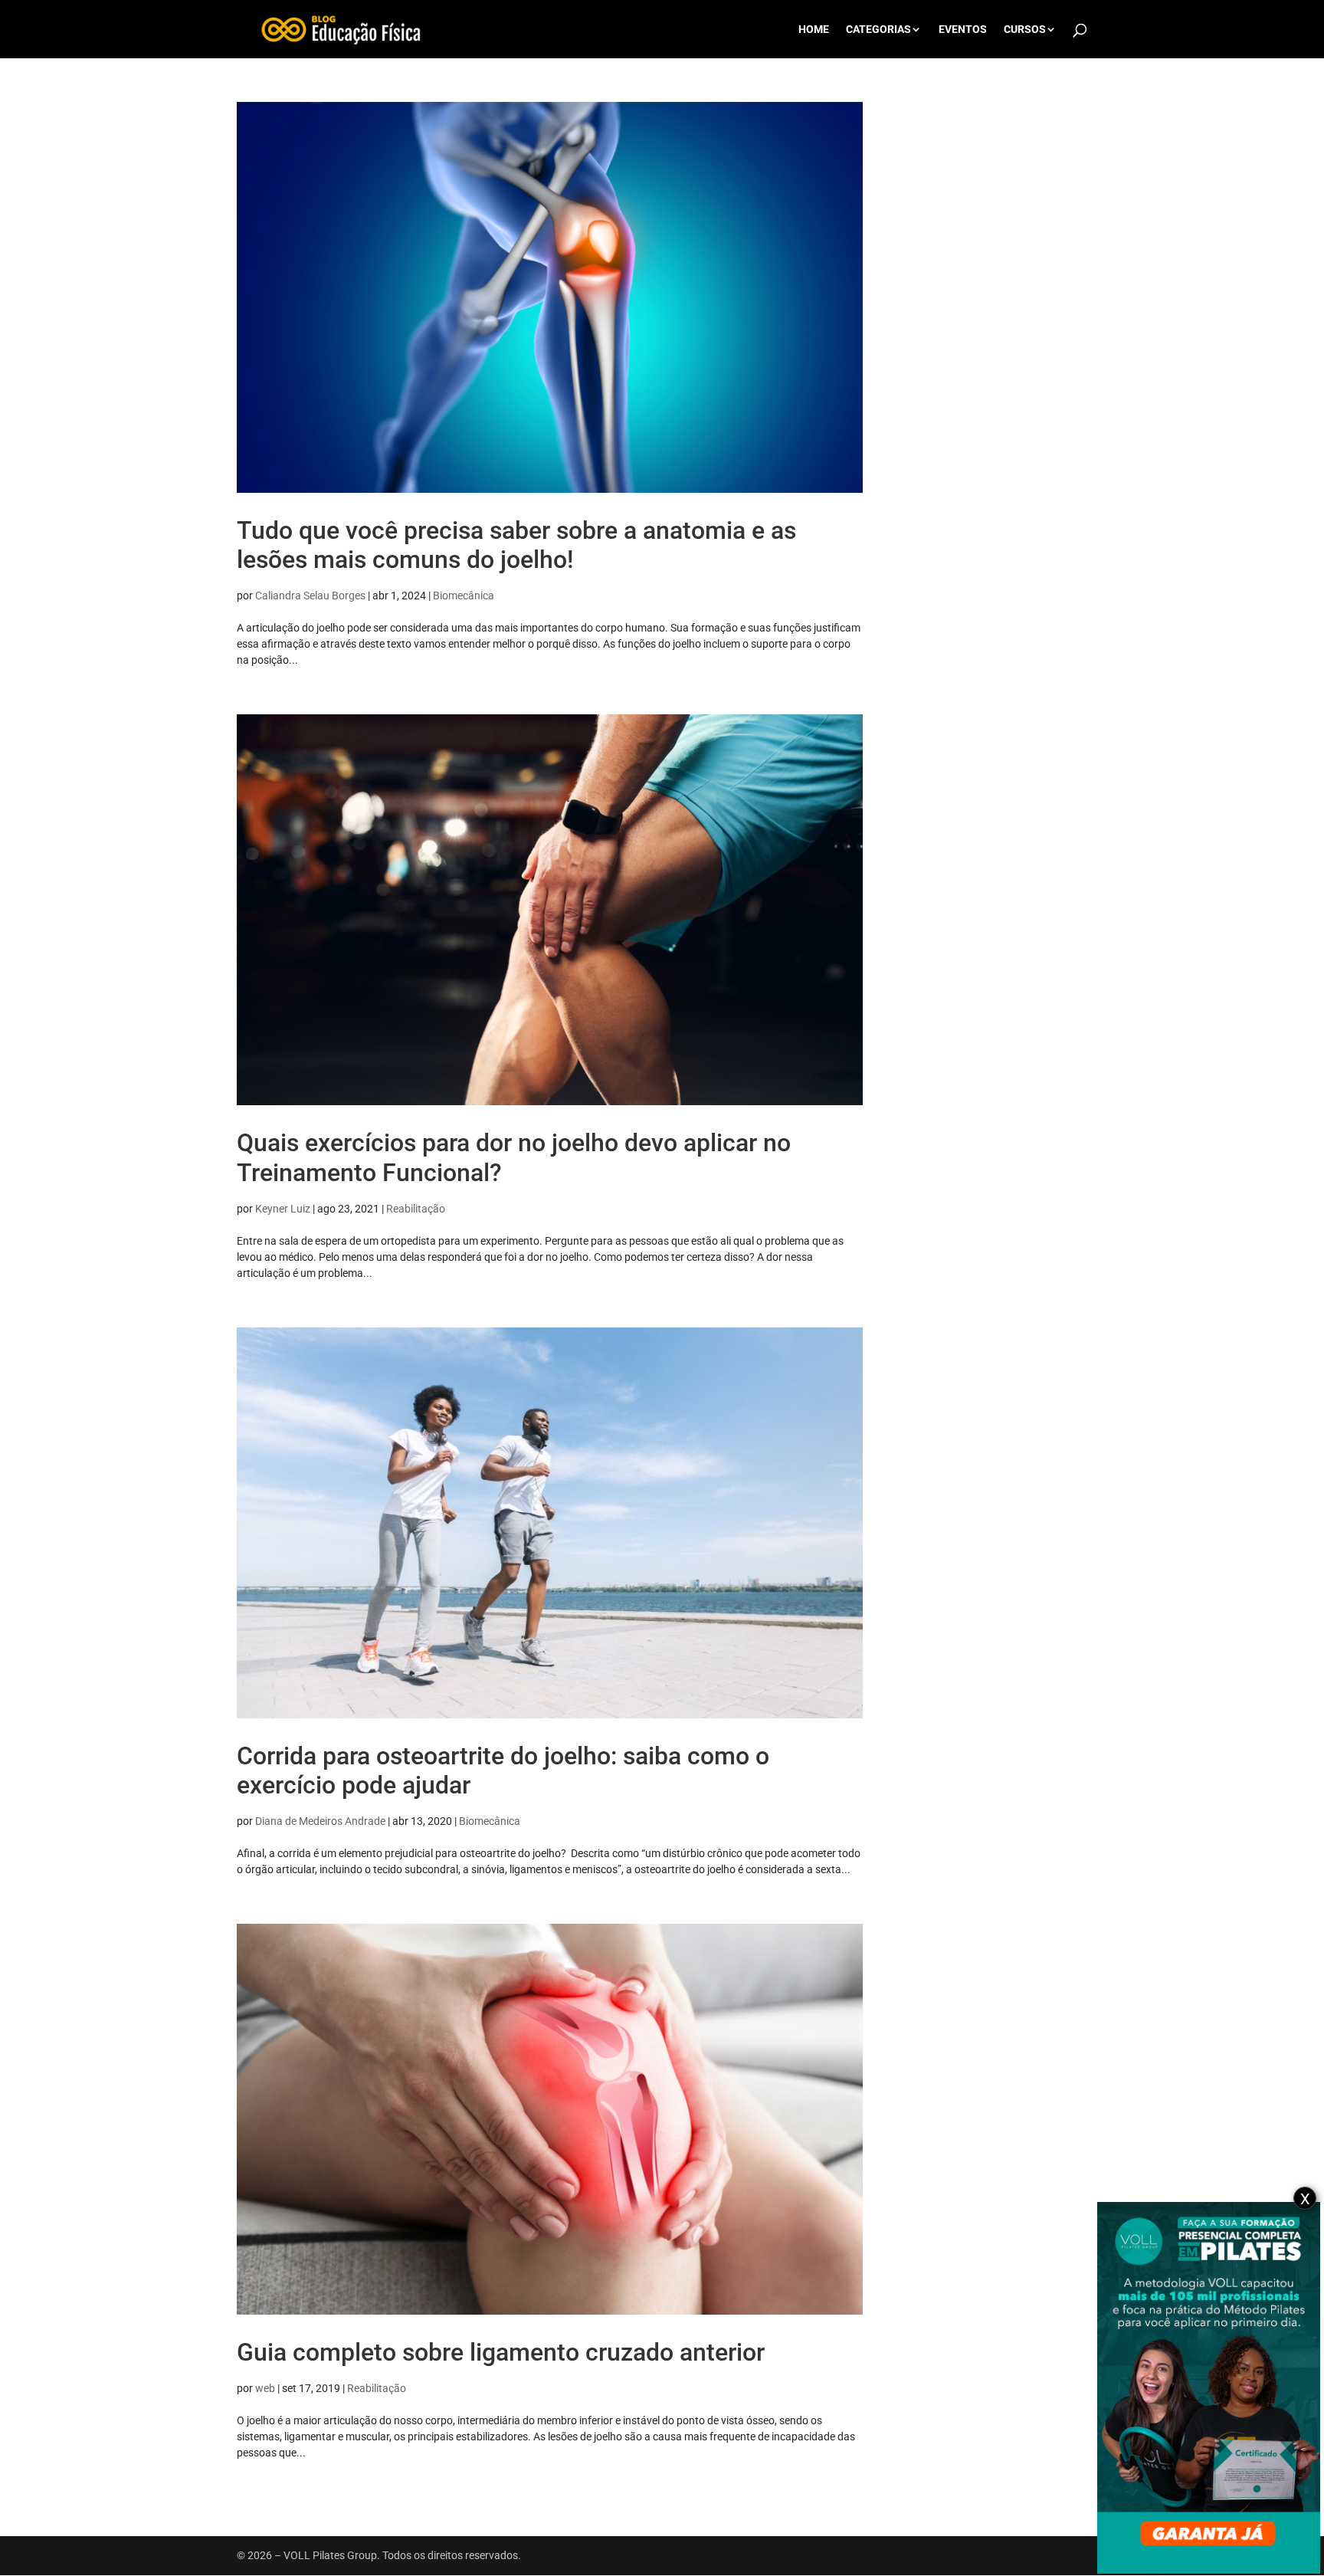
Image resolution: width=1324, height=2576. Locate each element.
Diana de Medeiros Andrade (320, 1821)
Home (814, 30)
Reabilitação (416, 1209)
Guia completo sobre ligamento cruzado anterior (501, 2352)
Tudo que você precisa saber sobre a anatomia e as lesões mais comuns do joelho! (516, 545)
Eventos (963, 30)
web (265, 2388)
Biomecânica (464, 596)
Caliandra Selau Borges (310, 596)
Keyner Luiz (283, 1209)
